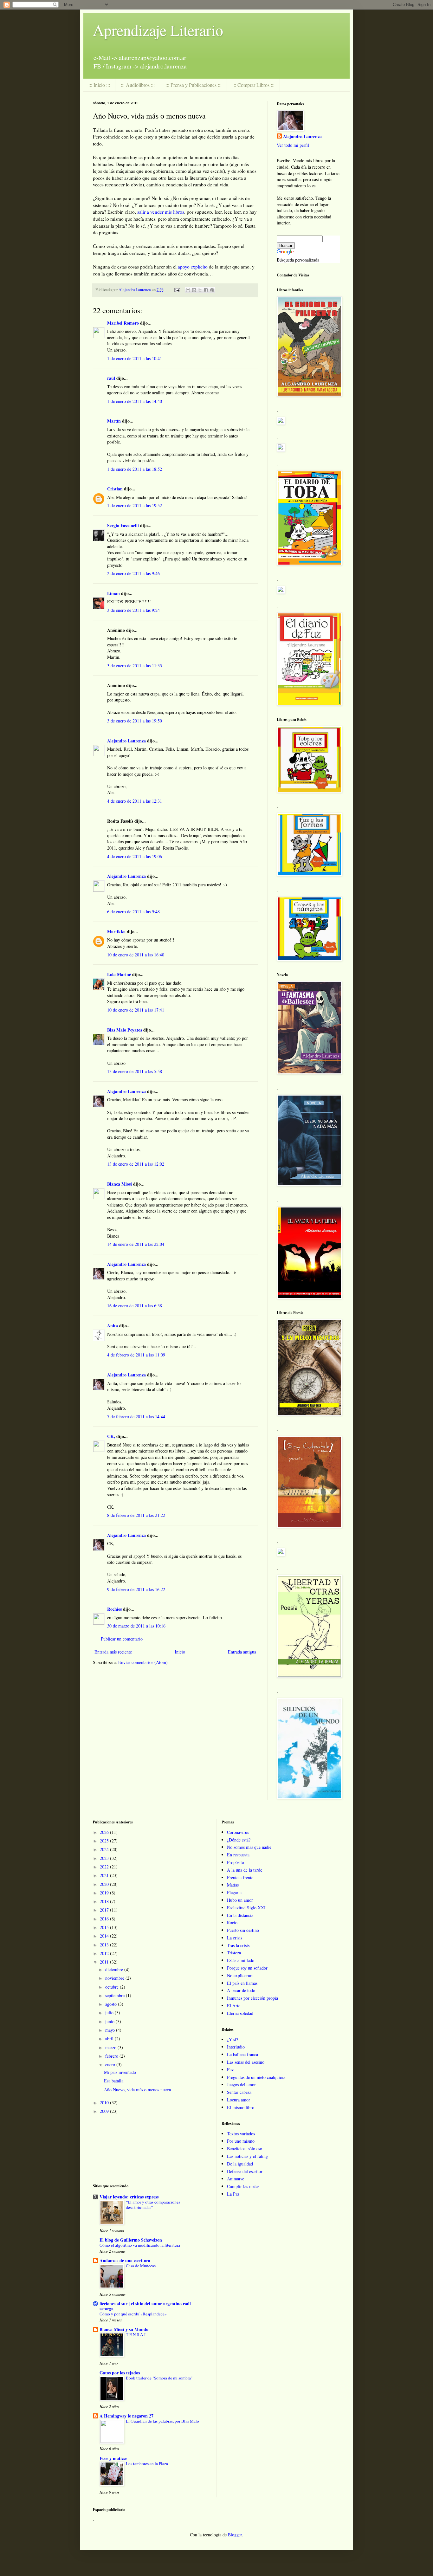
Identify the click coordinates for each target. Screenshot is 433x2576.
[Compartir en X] (200, 290)
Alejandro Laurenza (126, 741)
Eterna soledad (240, 2013)
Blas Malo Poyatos (125, 1030)
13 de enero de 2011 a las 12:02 (136, 1164)
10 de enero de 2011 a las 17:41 (136, 1010)
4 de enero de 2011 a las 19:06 (135, 856)
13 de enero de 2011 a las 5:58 (135, 1071)
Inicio (180, 1652)
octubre (113, 1987)
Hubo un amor (240, 1900)
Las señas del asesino (246, 2062)
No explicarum (240, 1975)
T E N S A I (136, 2334)
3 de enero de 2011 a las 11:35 (135, 666)
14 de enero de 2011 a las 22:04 (136, 1244)
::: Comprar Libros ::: (253, 85)
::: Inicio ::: (99, 85)
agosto (112, 2004)
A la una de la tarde (245, 1870)
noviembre (115, 1978)
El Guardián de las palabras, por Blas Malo (162, 2421)
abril (110, 2039)
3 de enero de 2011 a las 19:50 (135, 721)
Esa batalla (114, 2081)
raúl (111, 378)
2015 (105, 1927)
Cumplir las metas (243, 2186)
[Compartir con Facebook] (206, 290)
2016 (105, 1919)
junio (110, 2021)
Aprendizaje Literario (158, 30)
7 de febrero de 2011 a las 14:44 (136, 1417)
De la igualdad (240, 2164)
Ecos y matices (113, 2458)
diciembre (115, 1969)
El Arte (234, 2006)
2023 (105, 1858)
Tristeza (234, 1953)
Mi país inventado (120, 2072)
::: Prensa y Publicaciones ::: (194, 85)
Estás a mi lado (241, 1960)
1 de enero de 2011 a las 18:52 (135, 469)
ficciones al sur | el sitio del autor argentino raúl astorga (145, 2306)
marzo (111, 2047)
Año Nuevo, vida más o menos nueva (137, 2090)
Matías (233, 1885)
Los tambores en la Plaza (147, 2463)
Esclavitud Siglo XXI (246, 1908)
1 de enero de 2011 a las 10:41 (135, 358)
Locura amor (239, 2100)
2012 (105, 1953)
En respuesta (238, 1855)
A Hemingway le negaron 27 (126, 2416)
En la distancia (240, 1915)
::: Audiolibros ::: (138, 85)
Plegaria (234, 1892)
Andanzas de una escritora (125, 2260)
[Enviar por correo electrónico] (188, 290)
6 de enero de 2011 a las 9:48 (133, 912)
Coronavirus (238, 1832)
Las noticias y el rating (247, 2156)
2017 (105, 1910)
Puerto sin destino (243, 1930)
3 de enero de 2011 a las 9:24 (133, 610)
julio (110, 2013)
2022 (105, 1867)
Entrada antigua (242, 1652)
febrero (112, 2056)
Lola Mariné (119, 974)
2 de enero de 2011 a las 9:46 (133, 573)
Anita (113, 1326)
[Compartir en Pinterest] (212, 290)
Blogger (235, 2535)
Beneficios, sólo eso (245, 2149)
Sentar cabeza (239, 2092)
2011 (105, 1962)
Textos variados (241, 2134)
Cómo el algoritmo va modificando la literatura (140, 2245)
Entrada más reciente (113, 1652)
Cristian (115, 489)
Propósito (236, 1862)
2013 (105, 1945)
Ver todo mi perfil (293, 145)
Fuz (230, 2070)
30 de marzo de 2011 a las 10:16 (136, 1626)
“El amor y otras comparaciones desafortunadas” (153, 2205)
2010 (105, 2103)
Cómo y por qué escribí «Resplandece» (133, 2314)
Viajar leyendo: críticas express (129, 2197)
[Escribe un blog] (194, 290)
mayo (111, 2030)
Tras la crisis (238, 1945)
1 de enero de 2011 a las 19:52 (135, 505)
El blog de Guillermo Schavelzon (131, 2240)
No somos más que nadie (249, 1847)
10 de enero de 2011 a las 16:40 (136, 955)
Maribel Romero (123, 323)
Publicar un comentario (122, 1639)
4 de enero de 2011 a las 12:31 (135, 801)
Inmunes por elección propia (252, 1998)
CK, (111, 1436)
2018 (105, 1901)
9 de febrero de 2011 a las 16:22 (136, 1589)
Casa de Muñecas (141, 2266)
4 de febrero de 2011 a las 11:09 (136, 1355)
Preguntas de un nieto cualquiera (256, 2077)
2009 (105, 2111)
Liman (113, 593)
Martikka (116, 932)
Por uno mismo (241, 2141)
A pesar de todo (241, 1990)
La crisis (235, 1938)
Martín (114, 421)
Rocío (232, 1922)
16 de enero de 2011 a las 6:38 (135, 1306)
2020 (105, 1884)
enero (111, 2065)
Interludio (236, 2047)
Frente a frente (240, 1877)
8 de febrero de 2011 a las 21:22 (136, 1515)
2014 (105, 1936)
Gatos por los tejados (120, 2373)
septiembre (116, 1995)
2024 (105, 1849)
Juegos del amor (241, 2084)
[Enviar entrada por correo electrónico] (177, 290)
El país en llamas (242, 1983)
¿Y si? (233, 2039)
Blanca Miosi (120, 1184)
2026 (105, 1832)
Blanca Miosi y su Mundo (124, 2329)
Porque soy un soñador (247, 1968)
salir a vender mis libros (161, 212)
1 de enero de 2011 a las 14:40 (135, 401)
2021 (105, 1875)
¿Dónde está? (239, 1840)
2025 (105, 1841)
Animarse (236, 2179)
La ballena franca (242, 2054)
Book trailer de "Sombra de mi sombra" (159, 2378)
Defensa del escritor (245, 2171)
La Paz (233, 2194)
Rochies (114, 1609)
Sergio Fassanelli (123, 525)
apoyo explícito (193, 267)
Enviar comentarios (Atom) (143, 1662)
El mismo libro (241, 2107)
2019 (105, 1893)
